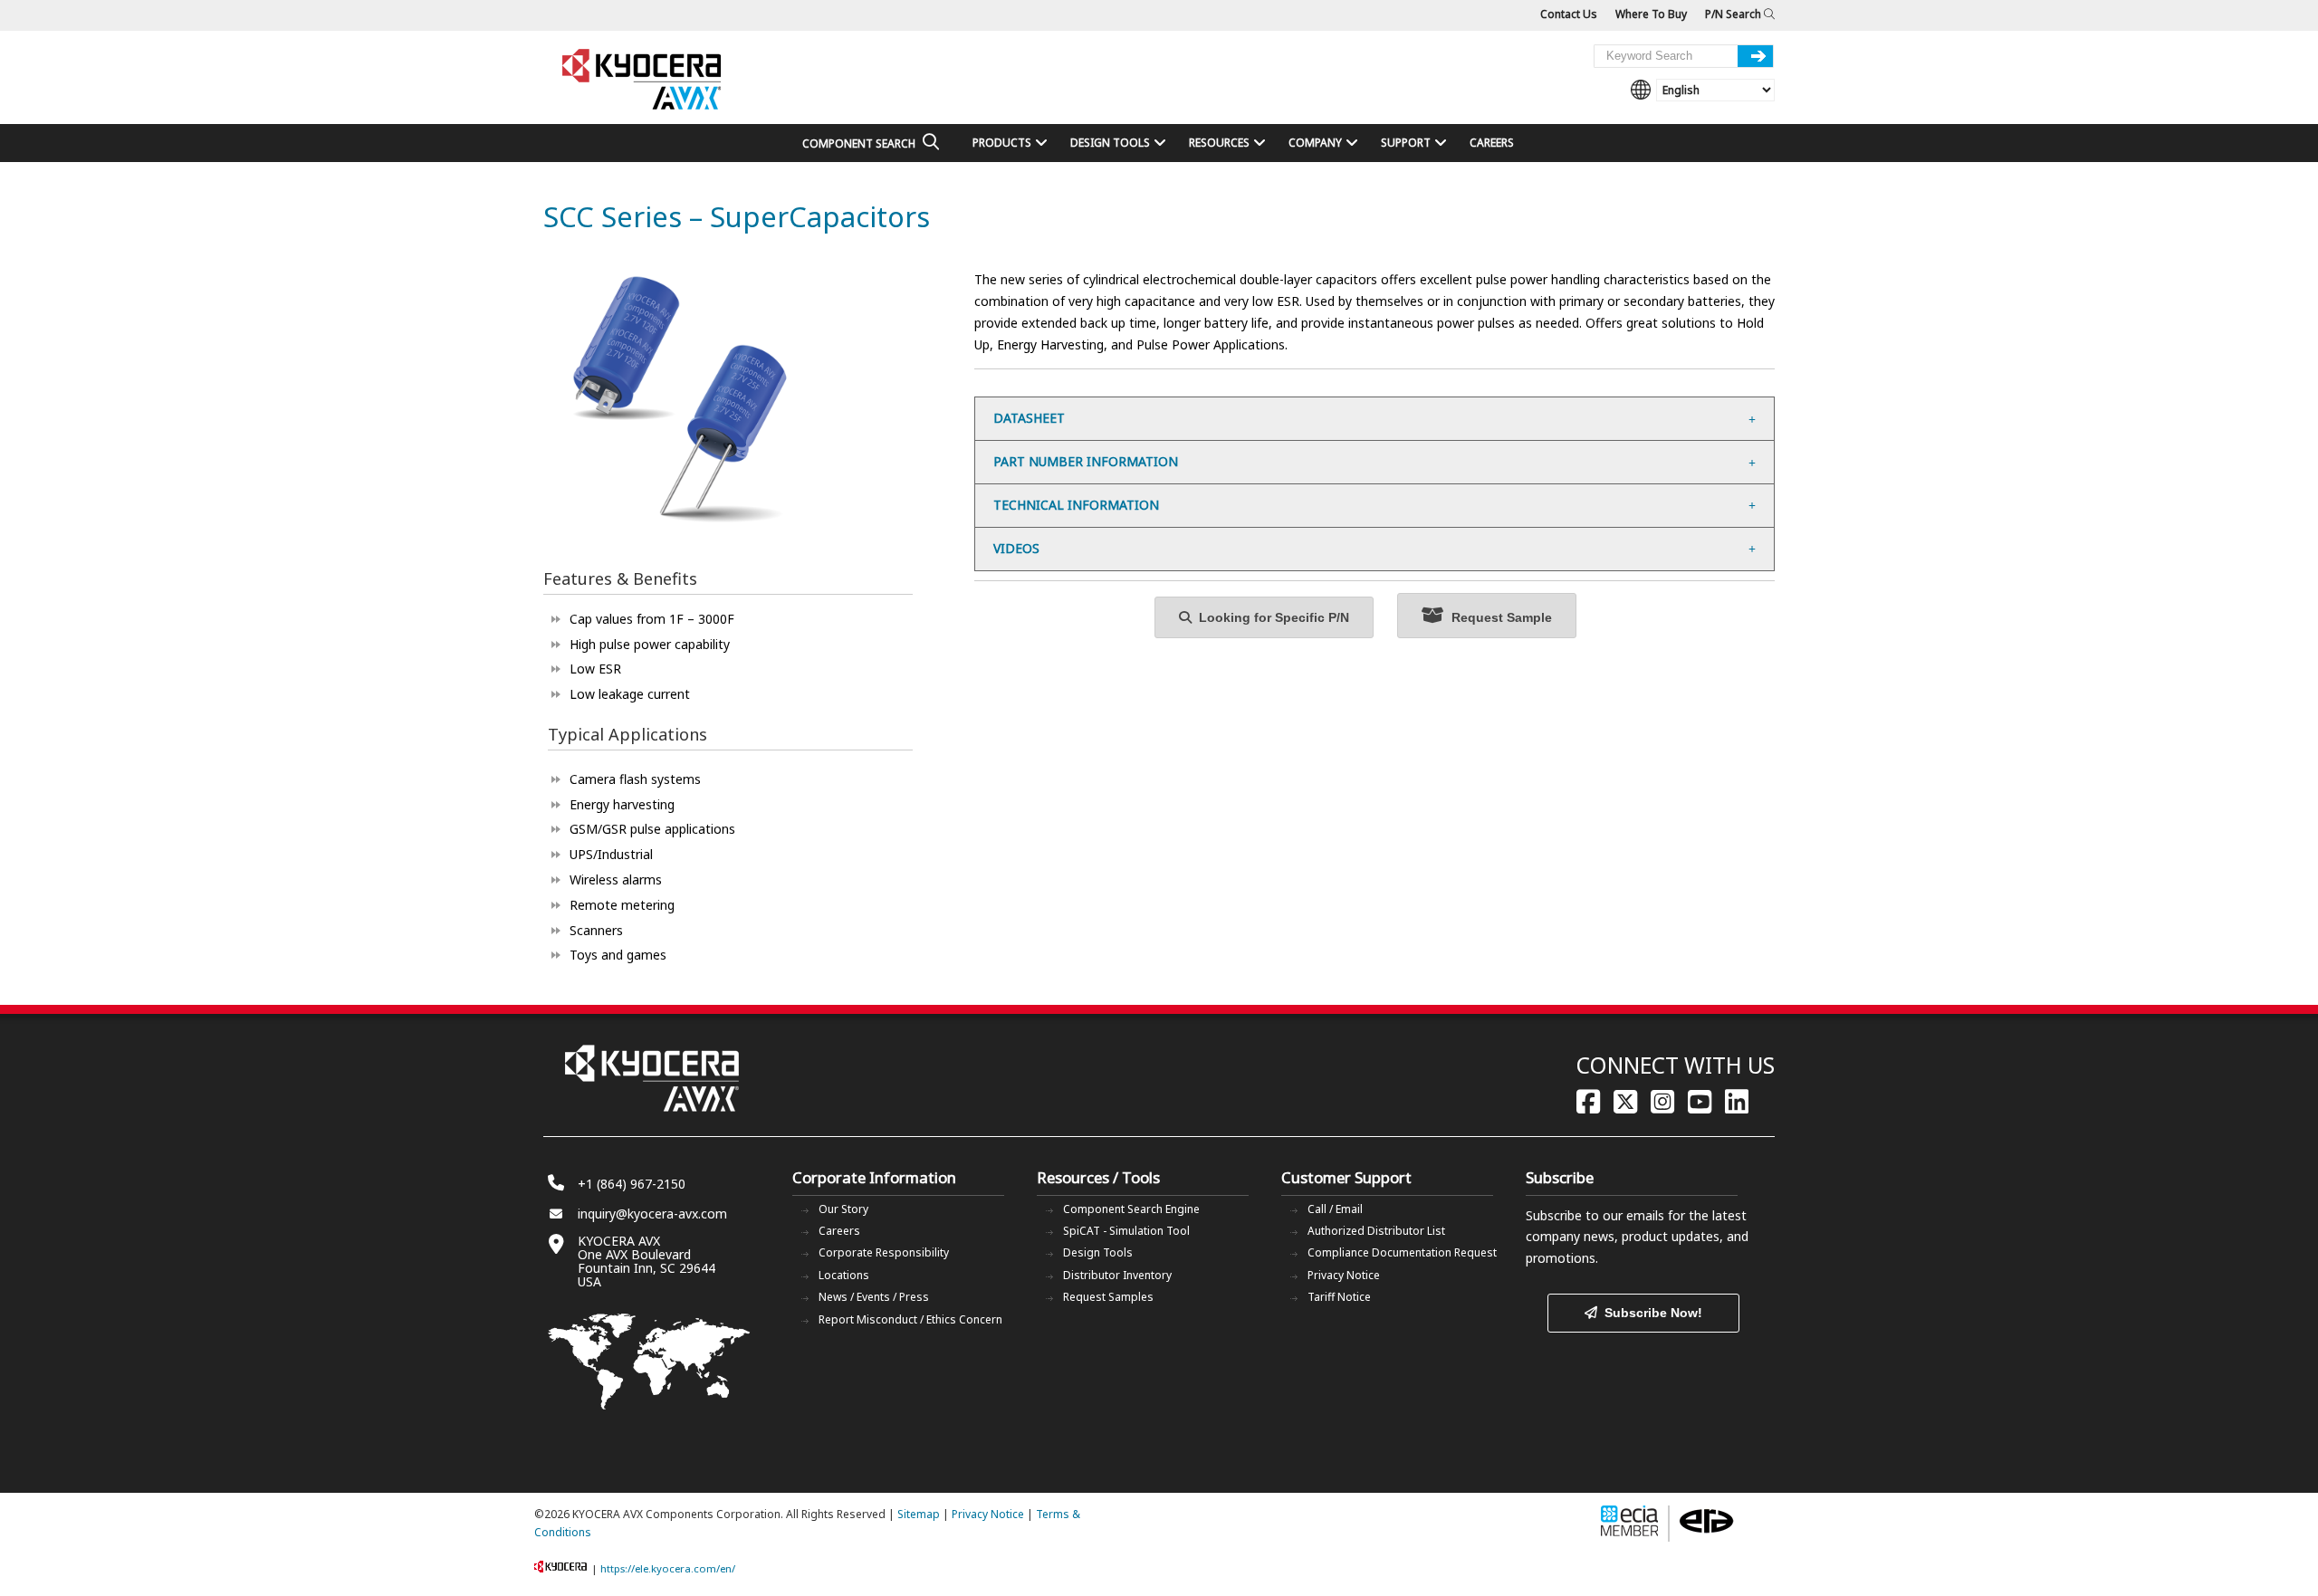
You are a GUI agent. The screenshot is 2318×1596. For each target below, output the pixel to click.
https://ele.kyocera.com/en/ (668, 1568)
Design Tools (1098, 1252)
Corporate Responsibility (884, 1252)
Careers (839, 1231)
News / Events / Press (874, 1297)
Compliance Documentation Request (1402, 1252)
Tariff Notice (1339, 1297)
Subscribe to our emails (1595, 1215)
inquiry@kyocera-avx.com (652, 1214)
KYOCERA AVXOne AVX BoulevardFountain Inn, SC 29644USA (647, 1261)
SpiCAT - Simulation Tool (1126, 1231)
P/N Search (1734, 14)
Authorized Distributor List (1376, 1231)
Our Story (843, 1209)
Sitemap (919, 1514)
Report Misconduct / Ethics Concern (910, 1319)
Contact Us (1569, 14)
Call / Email (1335, 1209)
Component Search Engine (1131, 1209)
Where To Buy (1651, 14)
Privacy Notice (1344, 1275)
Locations (844, 1275)
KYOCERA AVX (643, 80)
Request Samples (1108, 1297)
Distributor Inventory (1117, 1275)
